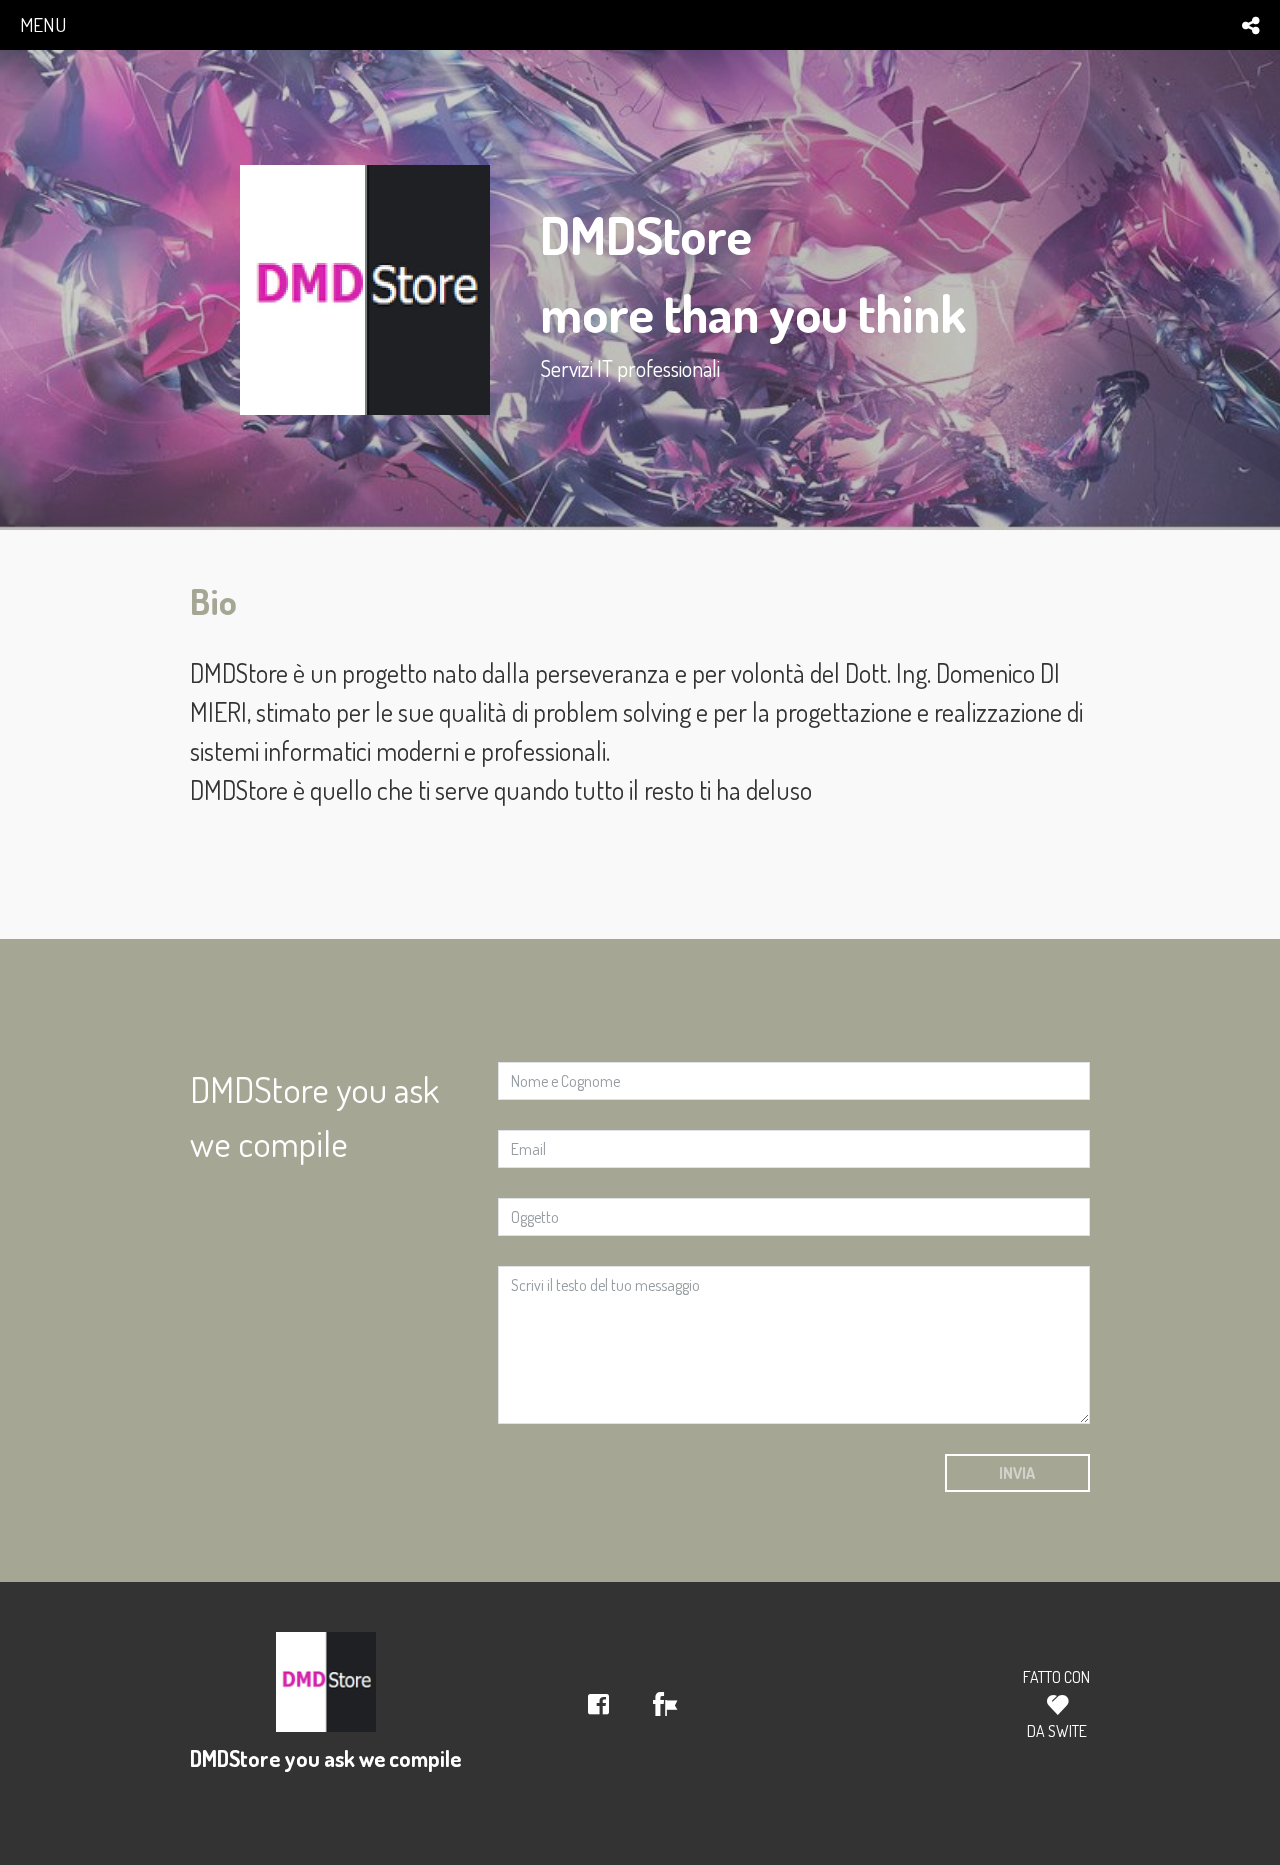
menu (43, 24)
